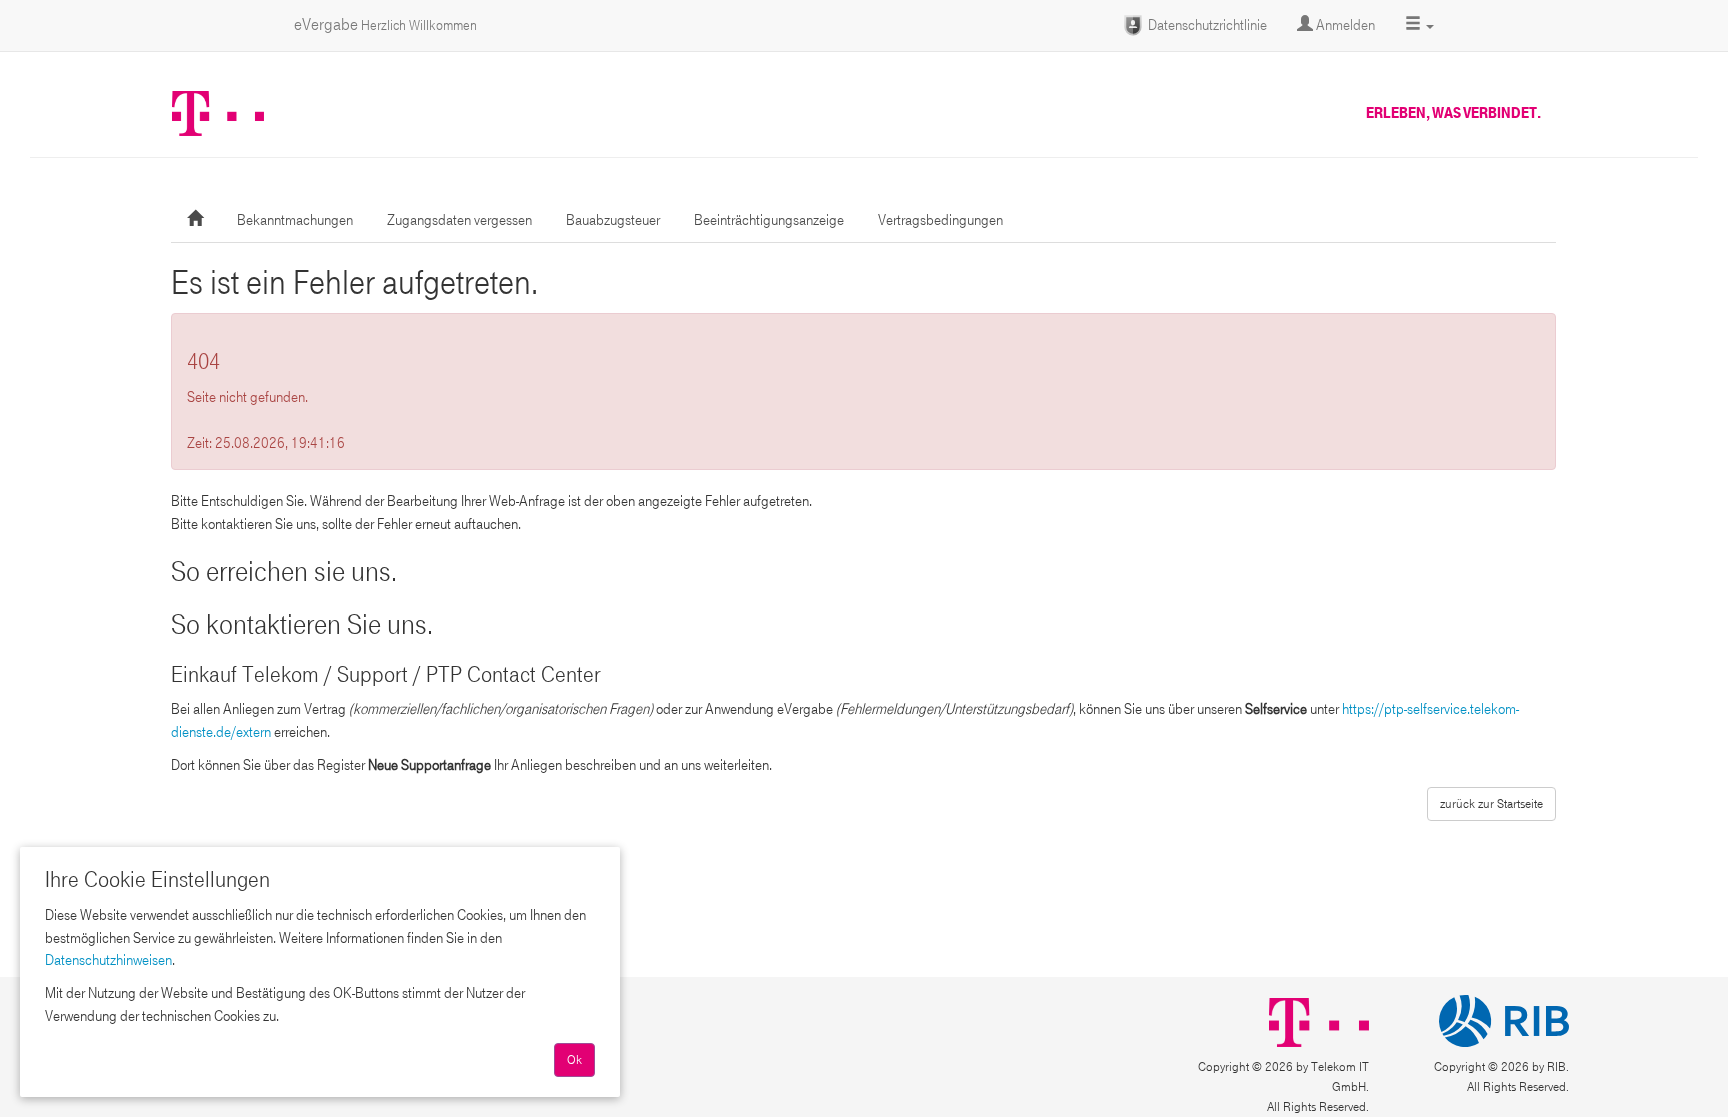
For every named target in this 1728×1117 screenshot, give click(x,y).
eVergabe (385, 24)
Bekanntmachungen (295, 220)
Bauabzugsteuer (613, 220)
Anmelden (1344, 25)
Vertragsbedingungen (940, 220)
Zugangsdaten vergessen (459, 220)
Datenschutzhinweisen (108, 960)
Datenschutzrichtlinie (1206, 25)
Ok (574, 1060)
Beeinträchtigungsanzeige (769, 220)
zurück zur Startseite (1491, 804)
